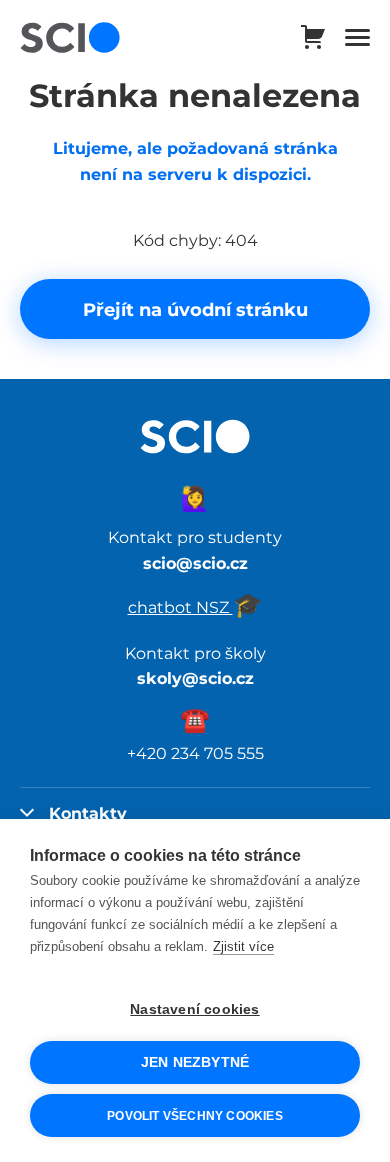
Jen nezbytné (195, 1062)
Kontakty (88, 813)
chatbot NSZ (195, 607)
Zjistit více (243, 946)
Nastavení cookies (194, 1009)
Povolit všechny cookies (195, 1116)
